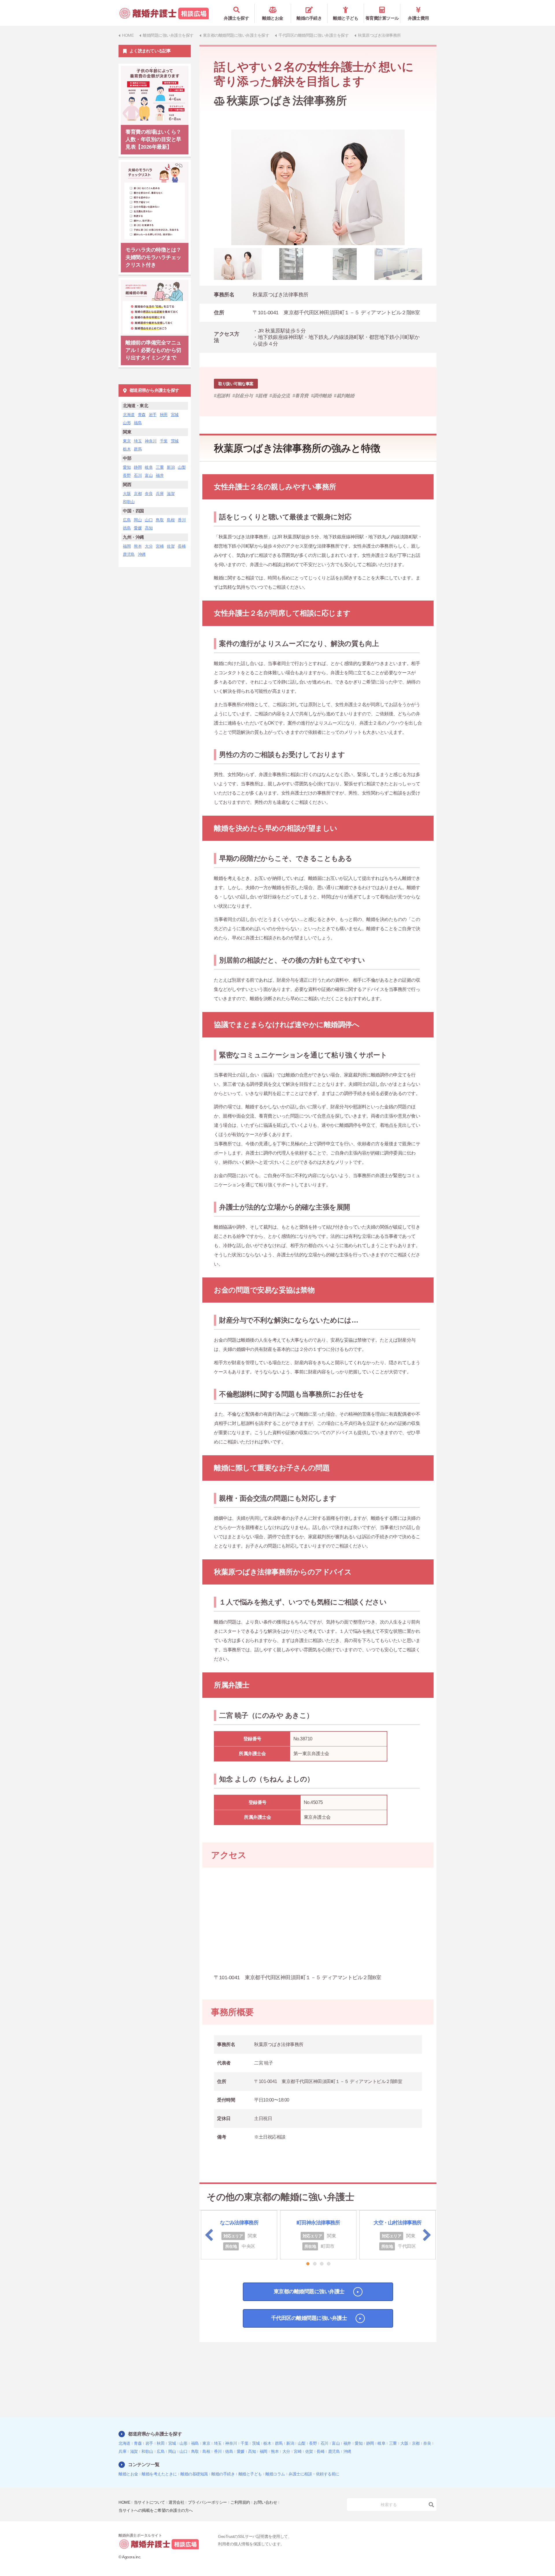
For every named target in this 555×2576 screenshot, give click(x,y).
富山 (149, 475)
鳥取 (160, 520)
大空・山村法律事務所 (397, 2223)
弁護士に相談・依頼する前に (314, 2474)
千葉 (164, 441)
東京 (127, 441)
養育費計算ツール (382, 18)
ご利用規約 (240, 2502)
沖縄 (142, 554)
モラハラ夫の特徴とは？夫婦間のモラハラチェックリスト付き (153, 257)
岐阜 (149, 467)
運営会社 (176, 2502)
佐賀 (171, 546)
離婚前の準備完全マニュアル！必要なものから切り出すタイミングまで (153, 350)
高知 (149, 528)
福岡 (127, 546)
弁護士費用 (418, 18)
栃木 (127, 449)
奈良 (149, 494)
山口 (149, 520)
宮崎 (160, 546)
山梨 (182, 467)
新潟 (171, 467)
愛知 (127, 467)
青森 (142, 415)
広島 (127, 520)
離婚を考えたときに (159, 2474)
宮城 (175, 415)
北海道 (129, 415)
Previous (209, 2235)
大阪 (127, 494)
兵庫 (160, 494)
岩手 (153, 415)
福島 (138, 423)
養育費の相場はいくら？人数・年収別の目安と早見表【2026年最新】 (153, 139)
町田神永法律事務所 (318, 2223)
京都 (138, 494)
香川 (182, 520)
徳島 (127, 528)
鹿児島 (129, 554)
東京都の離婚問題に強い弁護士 (309, 2291)
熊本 (138, 546)
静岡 (138, 467)
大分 (149, 546)
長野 (127, 475)
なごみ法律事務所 (239, 2223)
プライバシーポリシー (207, 2502)
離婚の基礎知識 (194, 2474)
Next (427, 2235)
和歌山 (129, 502)
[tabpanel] (318, 187)
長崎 (182, 546)
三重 (160, 467)
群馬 (138, 449)
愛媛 (138, 528)
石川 (138, 475)
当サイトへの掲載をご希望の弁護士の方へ (156, 2510)
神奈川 (151, 441)
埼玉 (138, 441)
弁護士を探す (236, 18)
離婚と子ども (346, 18)
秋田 (164, 415)
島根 (171, 520)
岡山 (138, 520)
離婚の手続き (309, 18)
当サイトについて (149, 2502)
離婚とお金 (273, 18)
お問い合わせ (265, 2502)
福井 (160, 475)
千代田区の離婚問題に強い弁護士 (309, 2318)
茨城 (175, 441)
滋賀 (171, 494)
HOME (124, 2502)
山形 (127, 423)
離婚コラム (275, 2474)
